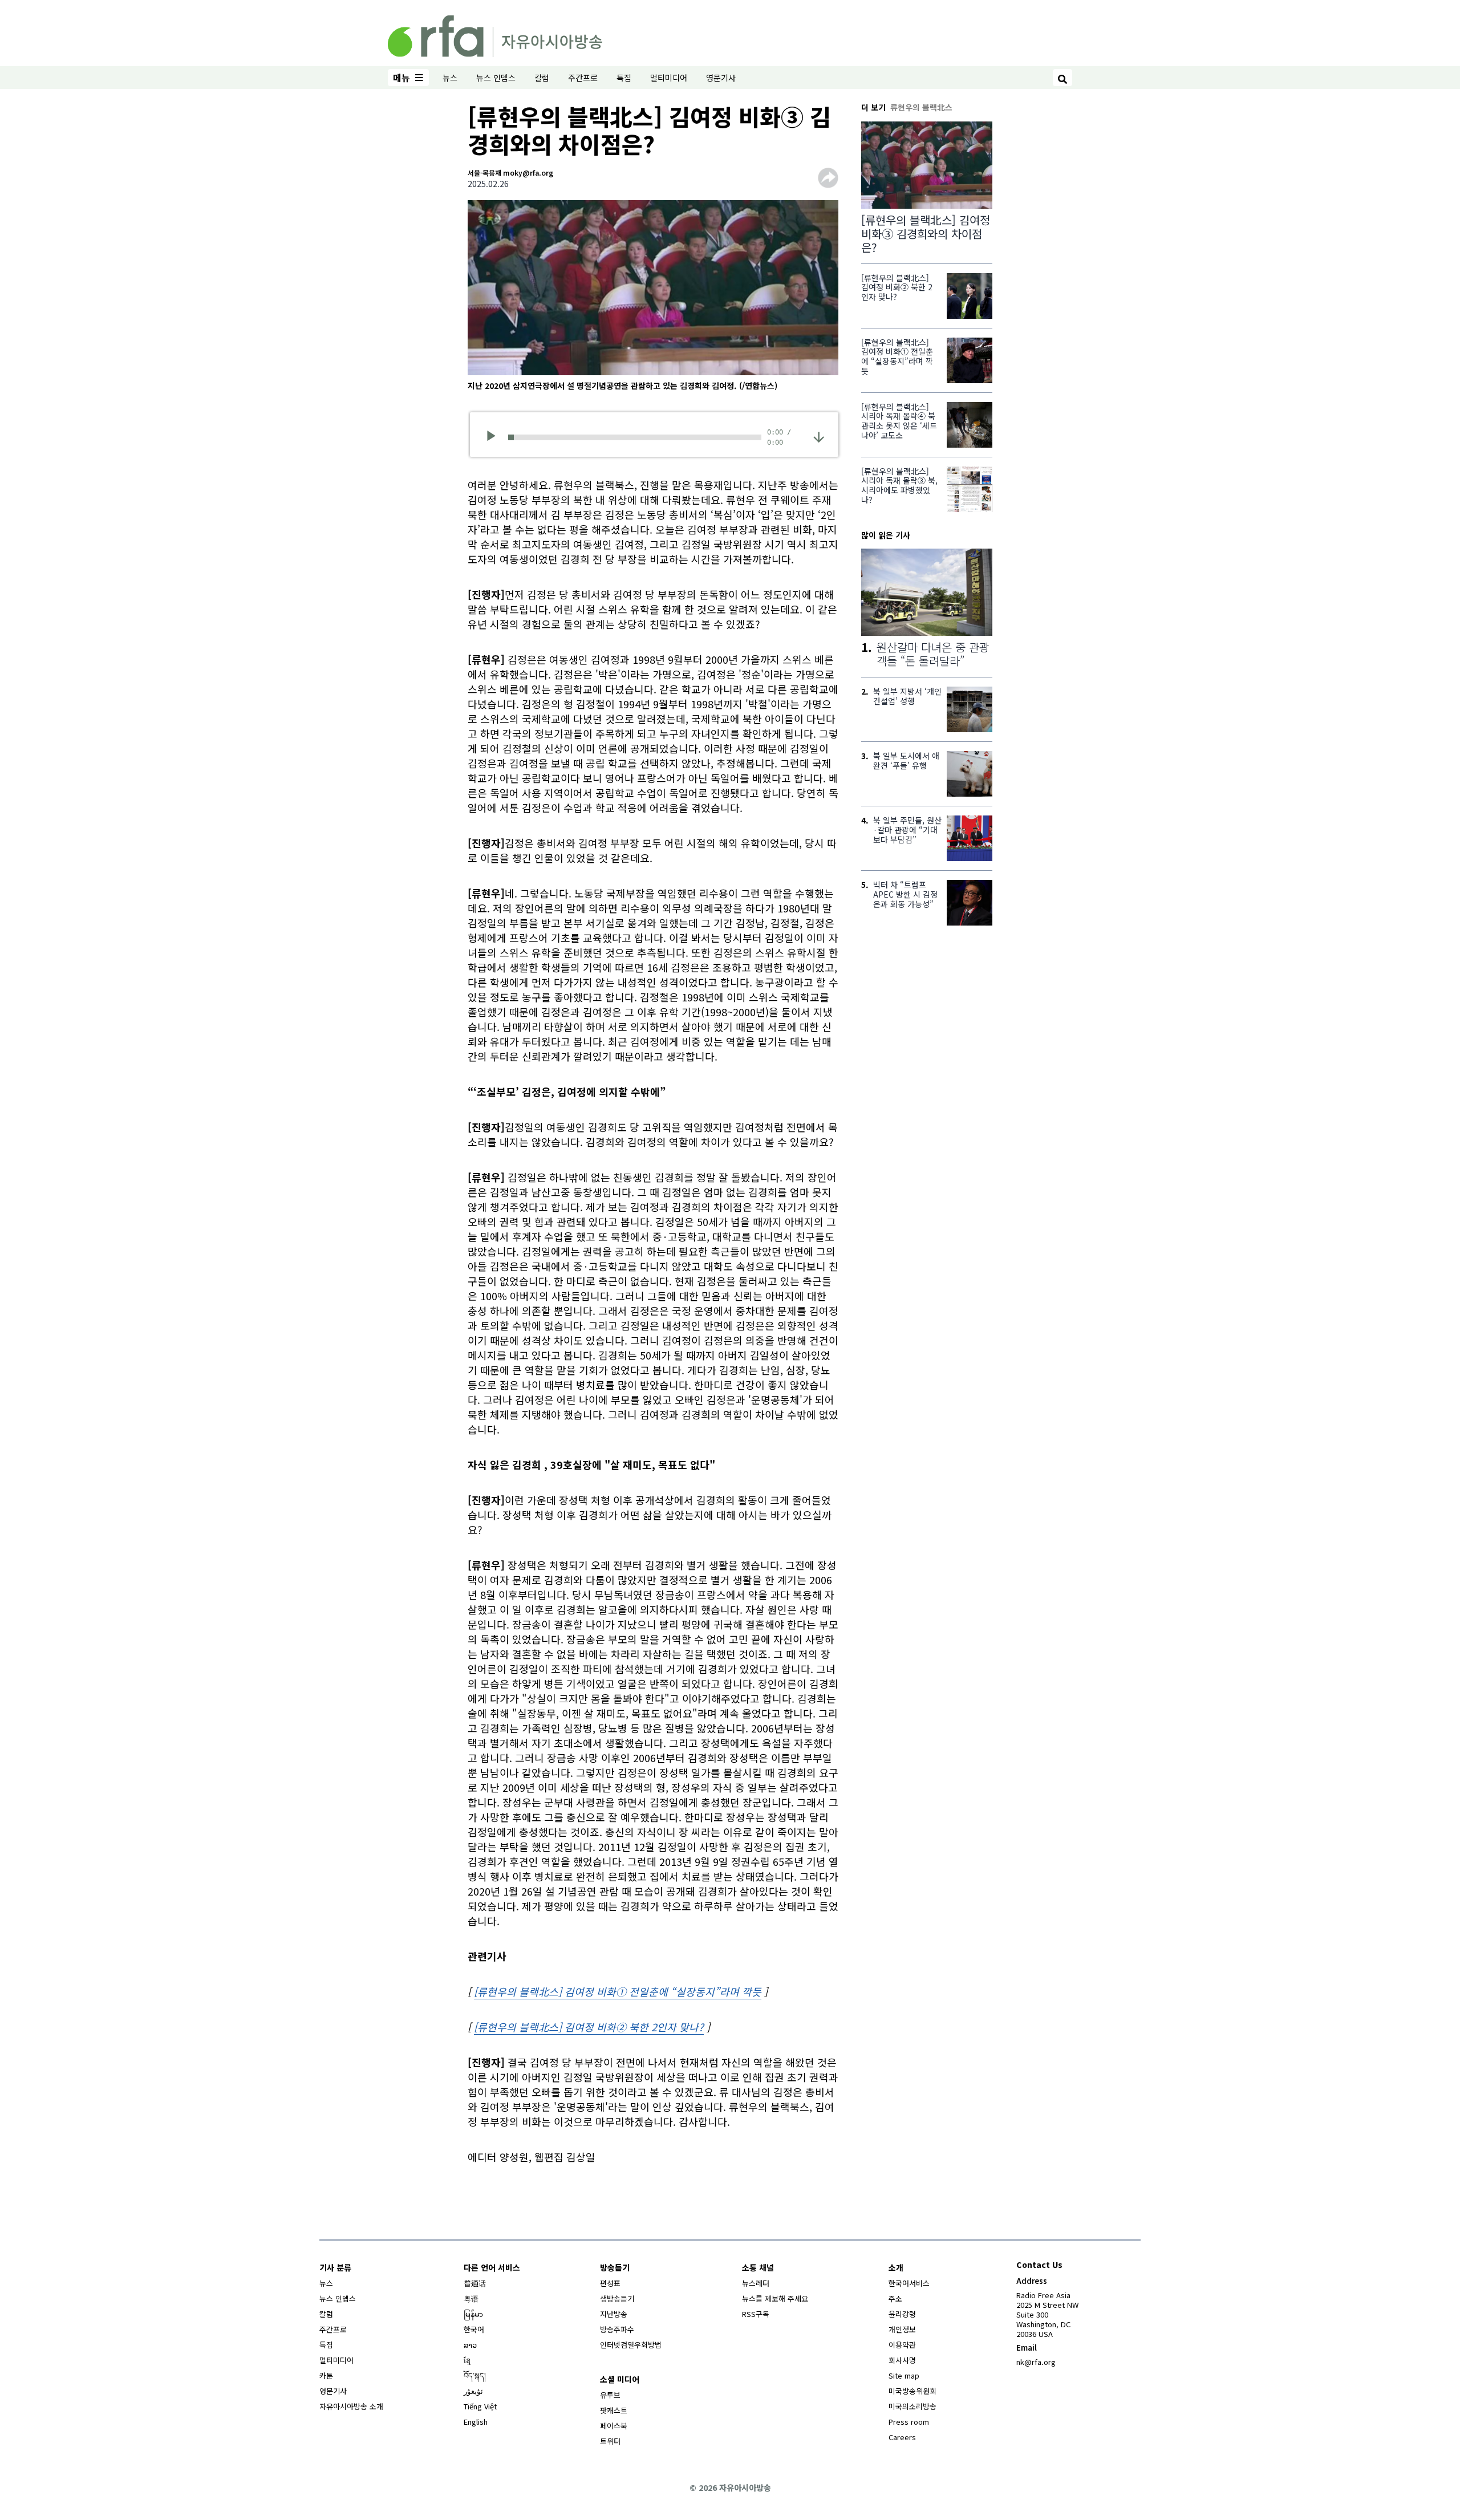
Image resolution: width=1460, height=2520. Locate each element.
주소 (895, 2298)
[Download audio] (819, 436)
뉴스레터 (756, 2283)
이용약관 (902, 2345)
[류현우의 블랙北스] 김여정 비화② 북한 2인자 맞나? (589, 2027)
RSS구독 (756, 2314)
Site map (904, 2375)
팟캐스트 (614, 2410)
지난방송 (614, 2314)
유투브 (610, 2395)
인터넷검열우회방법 (631, 2345)
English (476, 2422)
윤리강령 (902, 2314)
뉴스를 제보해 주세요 (775, 2298)
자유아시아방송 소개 (351, 2406)
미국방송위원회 (912, 2391)
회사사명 (902, 2360)
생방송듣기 (617, 2298)
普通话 (475, 2283)
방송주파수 (617, 2329)
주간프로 (583, 78)
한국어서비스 (909, 2283)
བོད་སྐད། (475, 2375)
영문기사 (721, 78)
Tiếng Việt (480, 2406)
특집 (624, 78)
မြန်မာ (473, 2314)
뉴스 (450, 78)
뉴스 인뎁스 (496, 78)
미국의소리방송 (912, 2406)
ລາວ (470, 2345)
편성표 (610, 2283)
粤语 (471, 2298)
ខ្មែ (467, 2360)
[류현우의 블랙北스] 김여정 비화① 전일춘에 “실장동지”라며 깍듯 (618, 1991)
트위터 (610, 2441)
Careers (902, 2437)
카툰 (326, 2375)
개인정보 (902, 2329)
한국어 (474, 2329)
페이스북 (614, 2426)
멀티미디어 (669, 78)
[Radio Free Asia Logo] (495, 34)
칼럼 (542, 78)
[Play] (495, 437)
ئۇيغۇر (473, 2391)
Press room (909, 2422)
